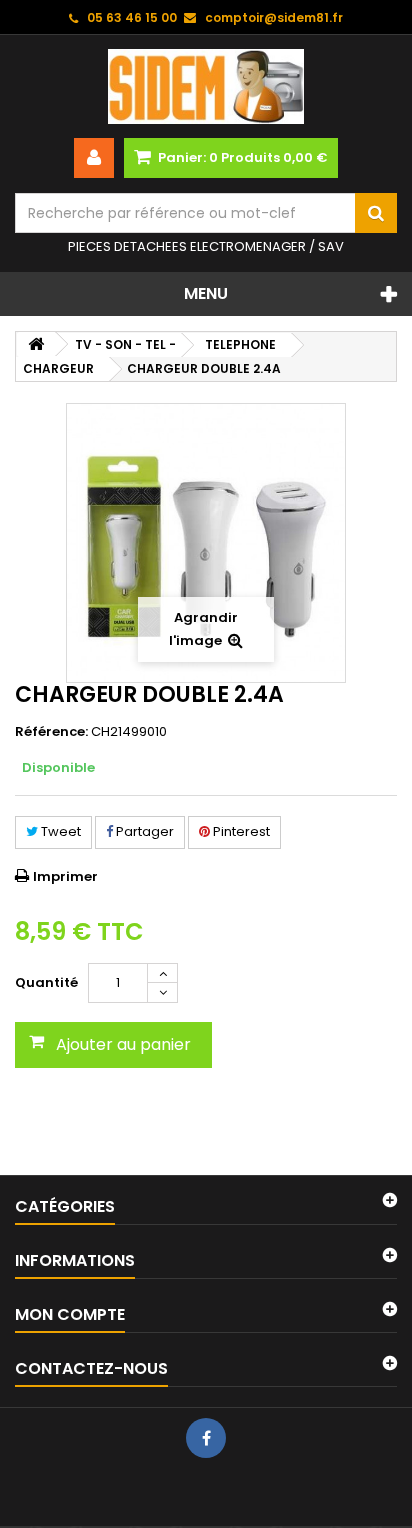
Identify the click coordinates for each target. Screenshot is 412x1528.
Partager (143, 831)
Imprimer (65, 876)
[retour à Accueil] (36, 344)
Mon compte (70, 1314)
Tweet (59, 831)
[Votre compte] (94, 158)
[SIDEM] (206, 86)
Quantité (46, 982)
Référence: (51, 732)
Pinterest (240, 831)
